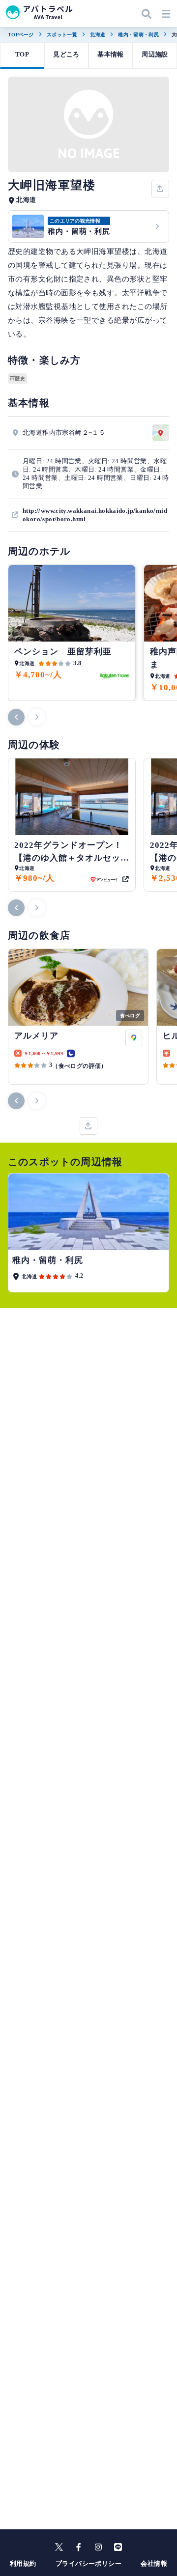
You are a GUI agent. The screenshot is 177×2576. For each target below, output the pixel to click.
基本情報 (111, 54)
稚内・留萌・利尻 (138, 35)
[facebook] (79, 2547)
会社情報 (154, 2563)
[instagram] (98, 2547)
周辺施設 (155, 54)
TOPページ (21, 35)
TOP (22, 54)
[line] (118, 2547)
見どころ (66, 54)
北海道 (98, 35)
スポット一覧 (62, 35)
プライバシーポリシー (88, 2563)
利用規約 (23, 2563)
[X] (59, 2547)
